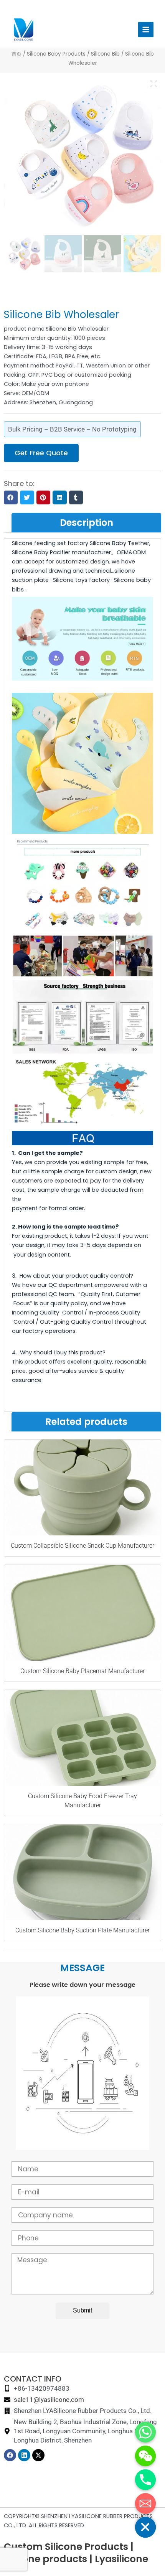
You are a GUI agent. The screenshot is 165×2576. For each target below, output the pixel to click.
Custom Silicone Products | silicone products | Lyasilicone (76, 2553)
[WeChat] (145, 2456)
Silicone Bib (105, 54)
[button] (11, 497)
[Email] (145, 2504)
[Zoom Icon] (153, 84)
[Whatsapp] (145, 2432)
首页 (16, 54)
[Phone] (145, 2480)
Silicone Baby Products (56, 54)
